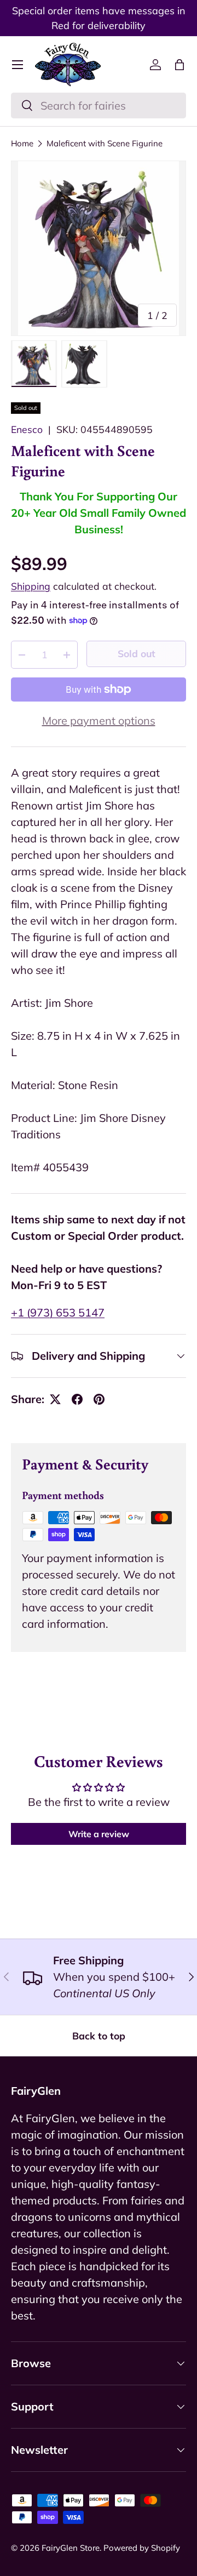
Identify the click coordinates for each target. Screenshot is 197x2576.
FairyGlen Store (71, 2548)
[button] (179, 65)
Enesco (27, 429)
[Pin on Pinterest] (99, 1399)
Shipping (31, 586)
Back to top (99, 2036)
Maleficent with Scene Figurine (105, 143)
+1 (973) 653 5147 (58, 1312)
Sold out (137, 653)
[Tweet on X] (55, 1399)
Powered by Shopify (142, 2548)
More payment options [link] (99, 720)
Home (22, 143)
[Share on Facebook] (77, 1399)
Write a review (99, 1834)
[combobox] (99, 106)
